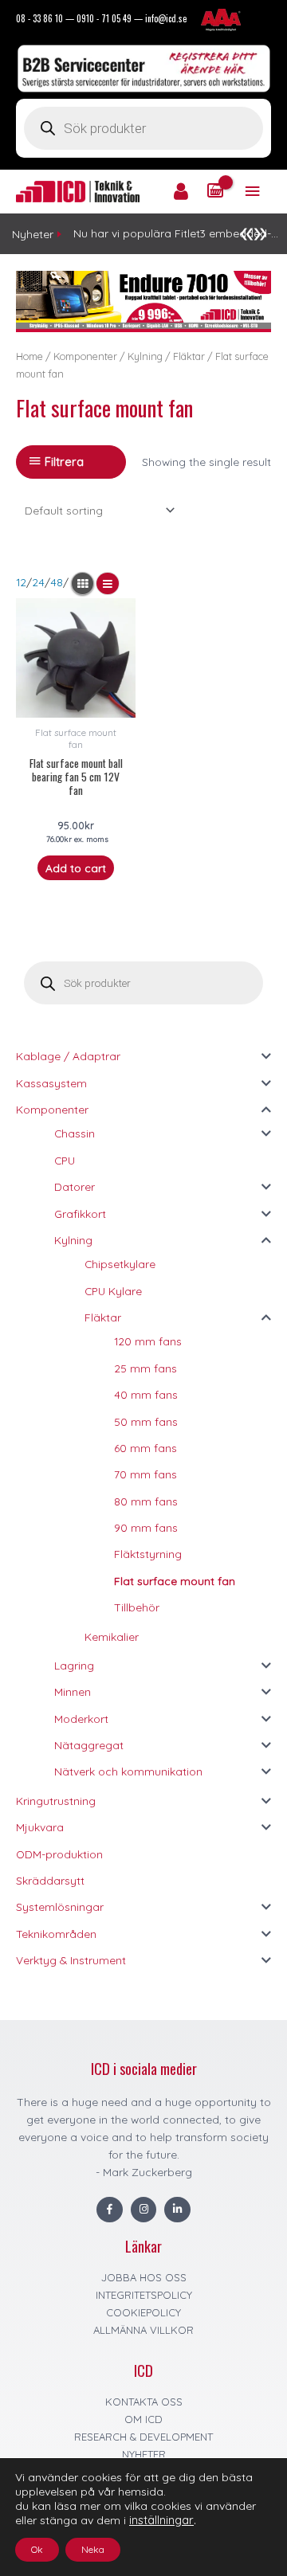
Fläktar (103, 1317)
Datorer (75, 1186)
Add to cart (76, 868)
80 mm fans (146, 1501)
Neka (93, 2549)
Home (29, 356)
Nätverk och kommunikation (128, 1771)
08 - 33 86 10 (39, 18)
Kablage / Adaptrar (68, 1056)
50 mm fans (146, 1421)
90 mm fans (146, 1527)
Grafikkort (80, 1214)
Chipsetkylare (120, 1264)
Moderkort (81, 1719)
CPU (65, 1160)
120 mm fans (148, 1341)
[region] (143, 301)
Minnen (73, 1691)
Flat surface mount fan (175, 1581)
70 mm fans (145, 1474)
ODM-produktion (59, 1854)
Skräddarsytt (50, 1880)
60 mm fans (145, 1448)
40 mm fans (146, 1394)
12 (21, 582)
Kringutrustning (56, 1801)
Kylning (73, 1240)
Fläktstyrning (148, 1554)
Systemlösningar (60, 1907)
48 (57, 582)
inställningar (161, 2520)
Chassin (75, 1133)
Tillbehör (137, 1607)
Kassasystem (51, 1083)
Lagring (74, 1665)
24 (38, 582)
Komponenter (52, 1109)
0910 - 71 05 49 (104, 18)
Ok (37, 2549)
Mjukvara (40, 1827)
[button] (143, 301)
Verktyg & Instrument (71, 1960)
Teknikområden (56, 1934)
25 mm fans (145, 1368)
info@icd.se (166, 18)
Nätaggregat (89, 1745)
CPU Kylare (113, 1291)
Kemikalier (112, 1636)
